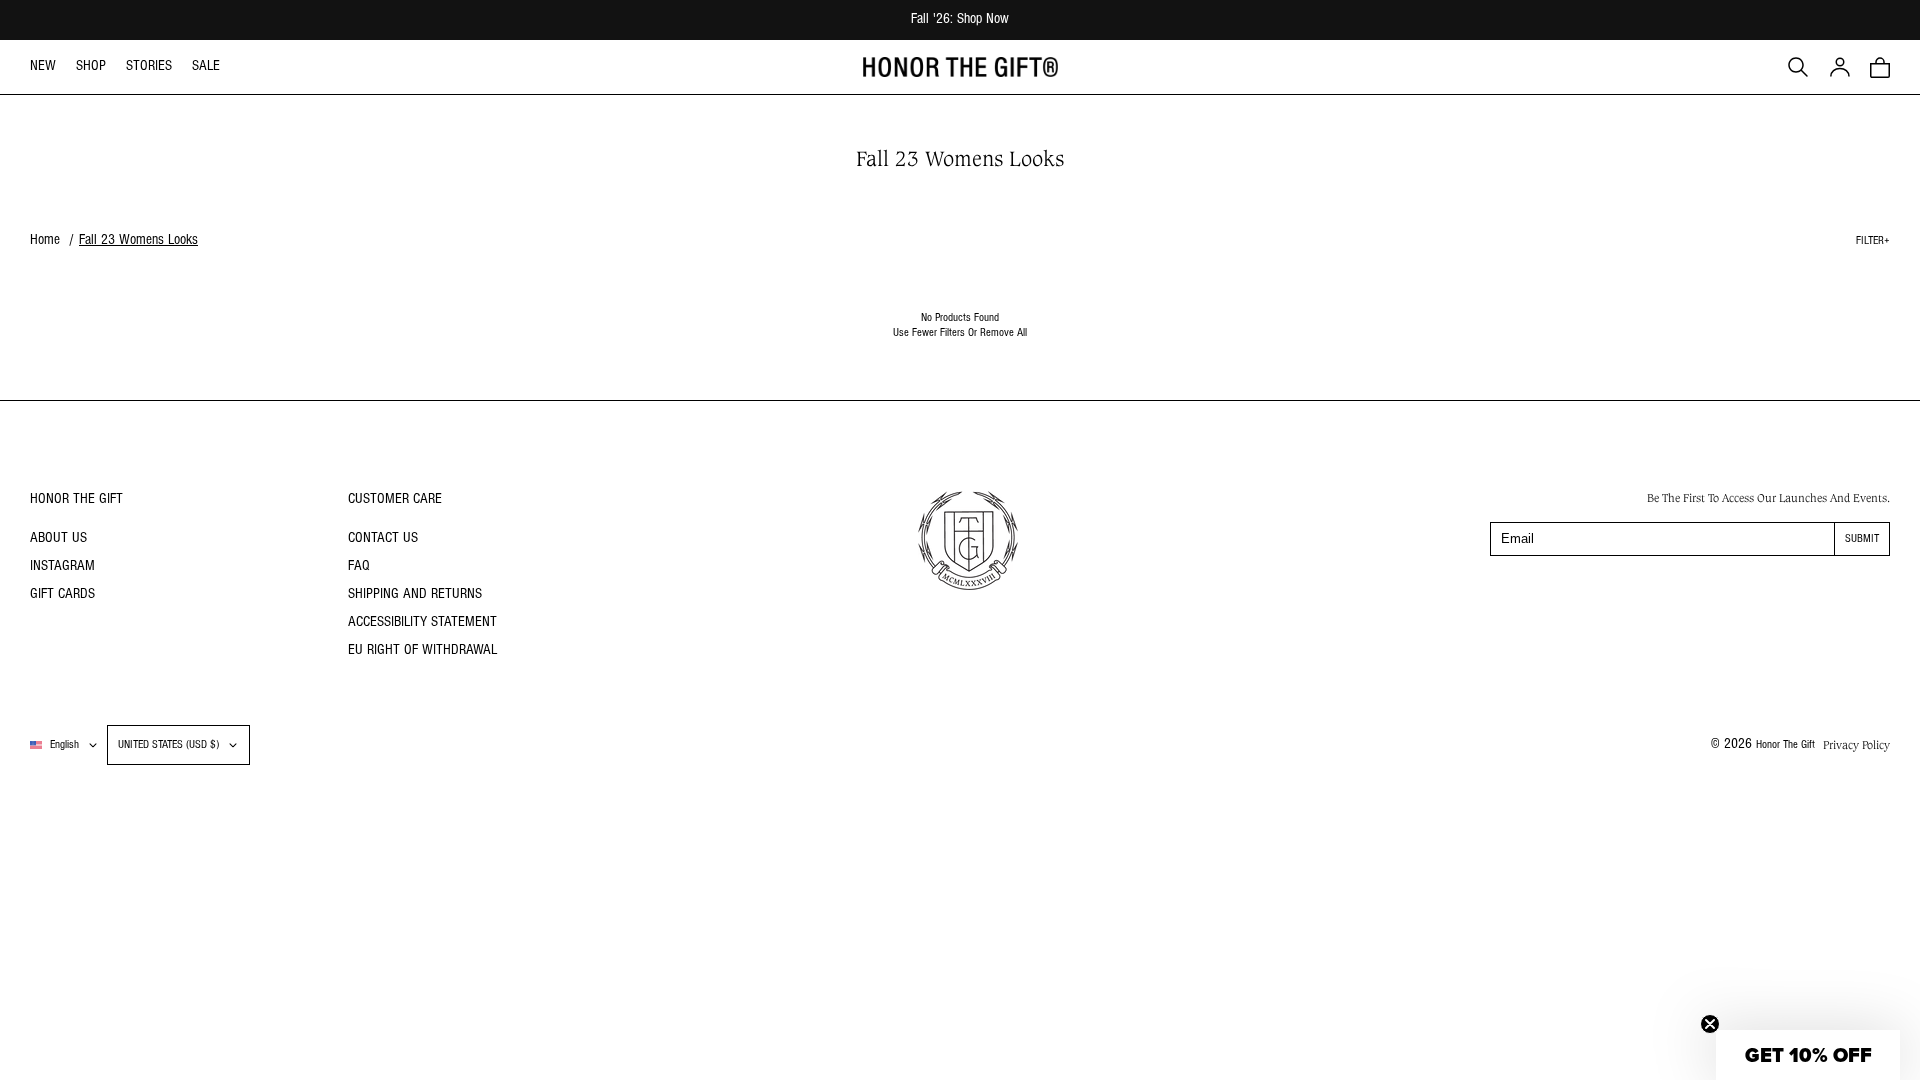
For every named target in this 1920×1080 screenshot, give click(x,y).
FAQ (359, 566)
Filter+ (1873, 241)
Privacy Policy (1856, 745)
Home (45, 240)
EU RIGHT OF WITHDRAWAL (422, 650)
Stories (149, 66)
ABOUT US (58, 538)
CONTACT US (383, 538)
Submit (1862, 539)
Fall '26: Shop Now (960, 19)
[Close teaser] (1710, 1024)
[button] (1880, 67)
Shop (91, 66)
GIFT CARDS (62, 594)
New (43, 66)
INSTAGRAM (62, 566)
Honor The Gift (1785, 745)
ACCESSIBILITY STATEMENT (422, 622)
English (64, 745)
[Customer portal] (1840, 67)
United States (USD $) (168, 745)
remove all (1003, 333)
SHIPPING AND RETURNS (415, 594)
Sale (206, 66)
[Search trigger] (1798, 67)
